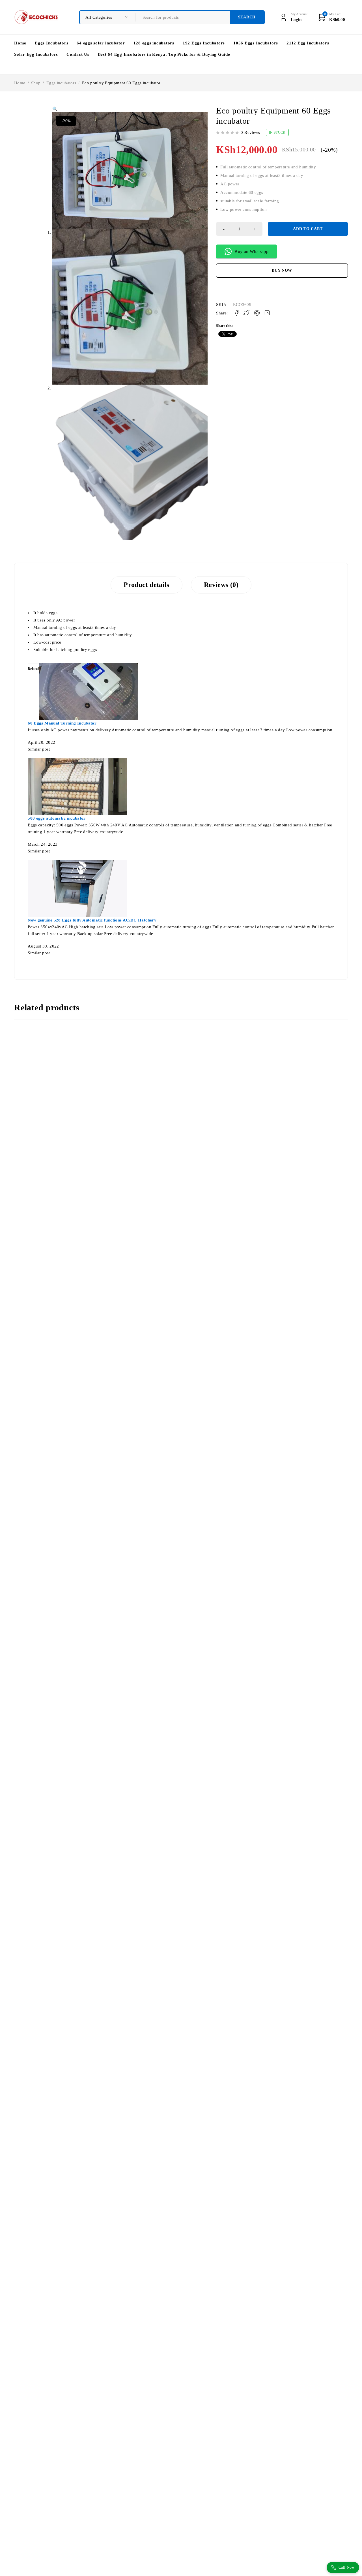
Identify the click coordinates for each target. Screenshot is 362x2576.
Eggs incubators (61, 83)
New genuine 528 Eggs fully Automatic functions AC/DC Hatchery (92, 920)
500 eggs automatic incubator (57, 818)
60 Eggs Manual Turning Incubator (62, 723)
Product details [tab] (146, 585)
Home (20, 83)
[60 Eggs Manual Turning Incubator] (89, 666)
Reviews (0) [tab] (221, 585)
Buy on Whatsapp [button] (251, 251)
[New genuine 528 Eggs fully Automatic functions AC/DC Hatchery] (77, 863)
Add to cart (308, 229)
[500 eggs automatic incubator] (77, 762)
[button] (55, 109)
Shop (36, 83)
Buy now (282, 270)
